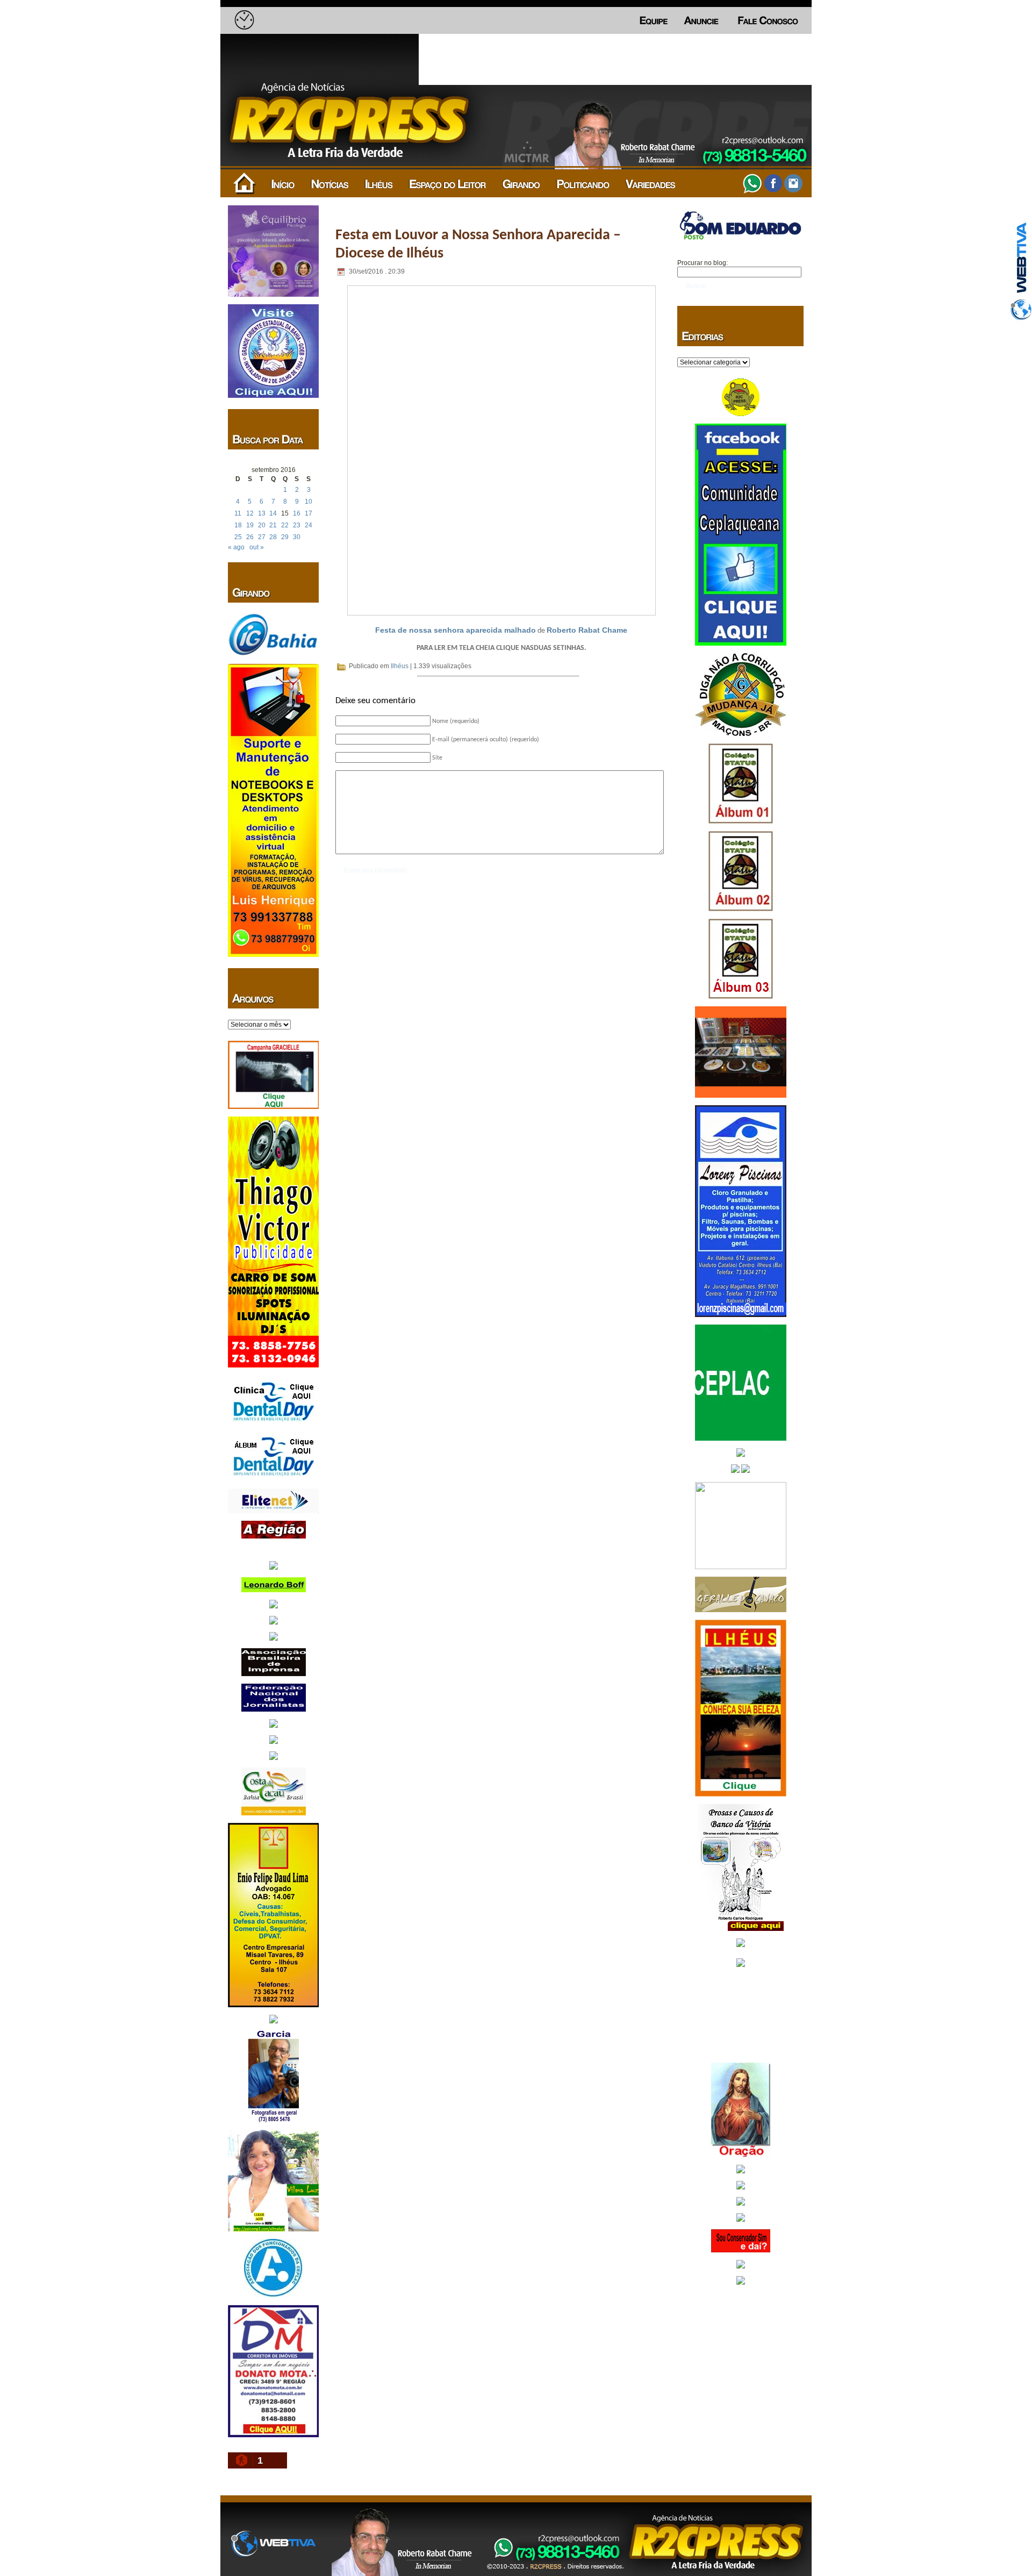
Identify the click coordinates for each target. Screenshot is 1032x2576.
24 (309, 525)
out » (257, 547)
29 (285, 537)
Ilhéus (400, 666)
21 (273, 525)
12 (250, 513)
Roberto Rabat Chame (587, 630)
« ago (236, 547)
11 (238, 513)
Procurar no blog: (703, 263)
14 (273, 513)
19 (250, 525)
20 (262, 525)
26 (250, 537)
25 (238, 537)
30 (297, 537)
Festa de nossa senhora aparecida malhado (456, 630)
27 (262, 537)
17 (309, 513)
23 (297, 525)
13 (262, 513)
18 (238, 525)
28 (273, 537)
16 (297, 513)
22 (285, 525)
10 (309, 502)
